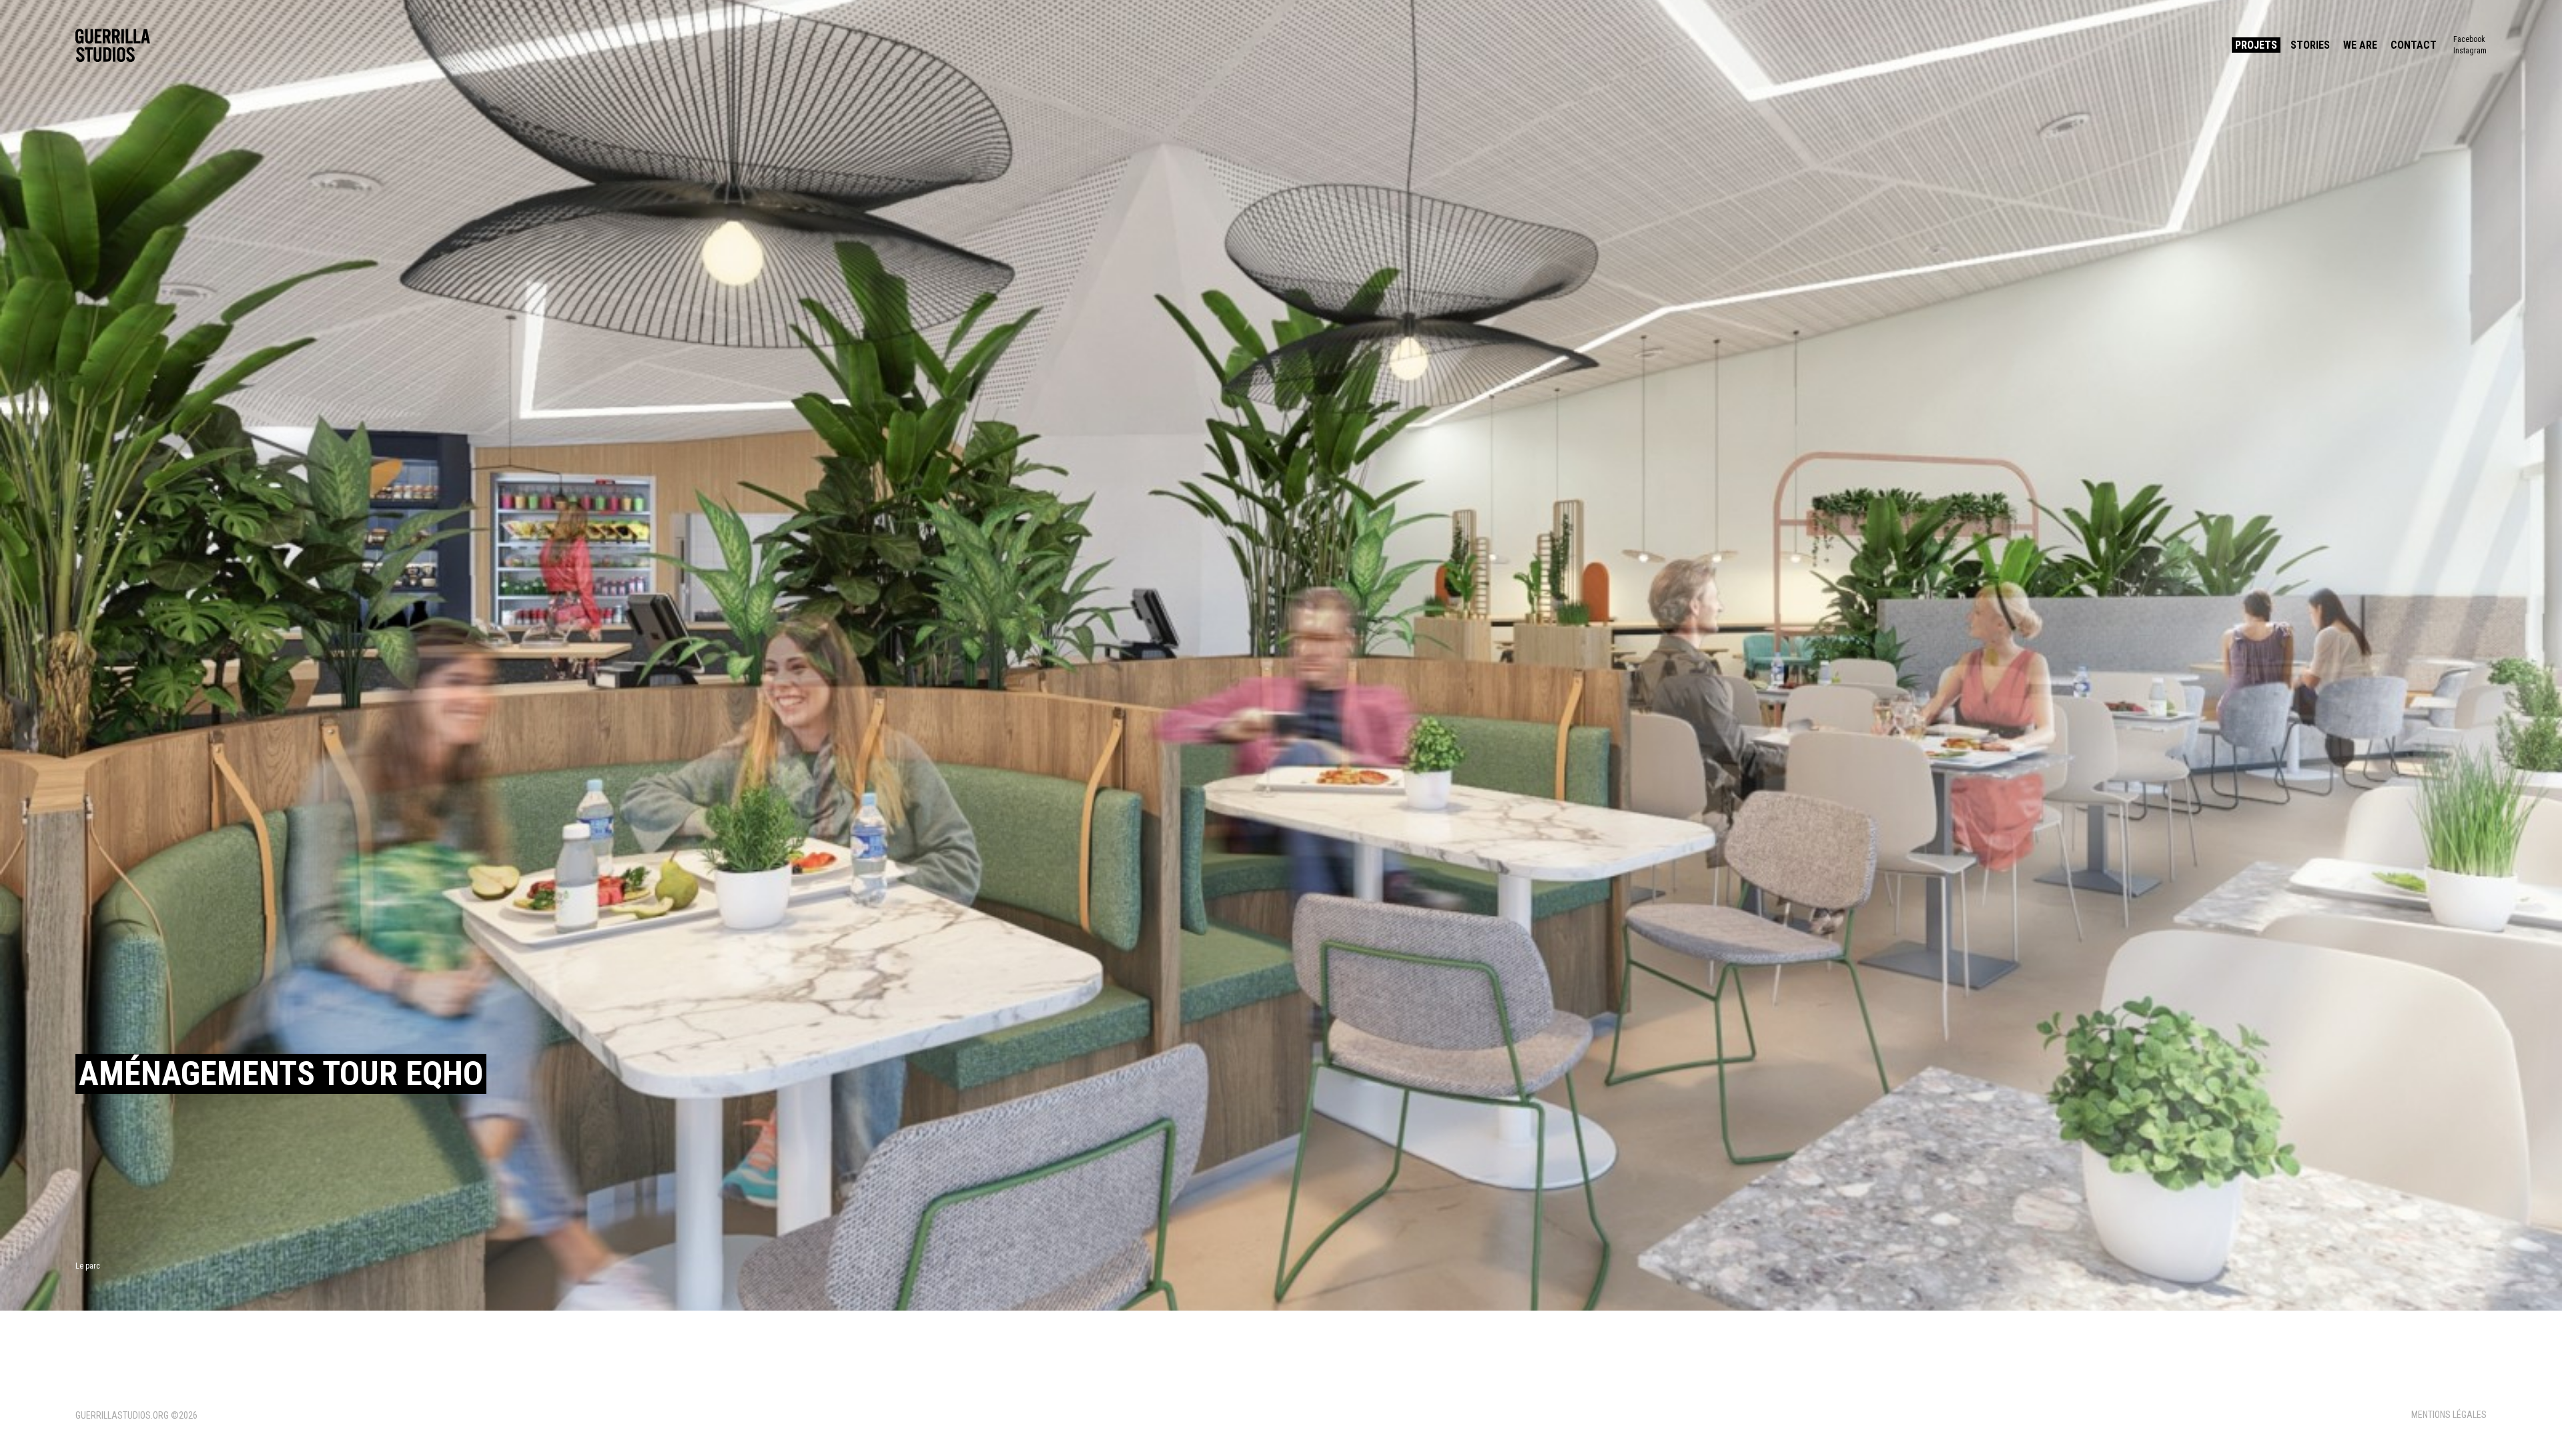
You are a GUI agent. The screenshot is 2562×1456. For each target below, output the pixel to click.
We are (2360, 45)
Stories (2310, 45)
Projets (2256, 45)
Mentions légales (2449, 1415)
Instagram (2470, 51)
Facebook (2469, 39)
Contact (2414, 45)
